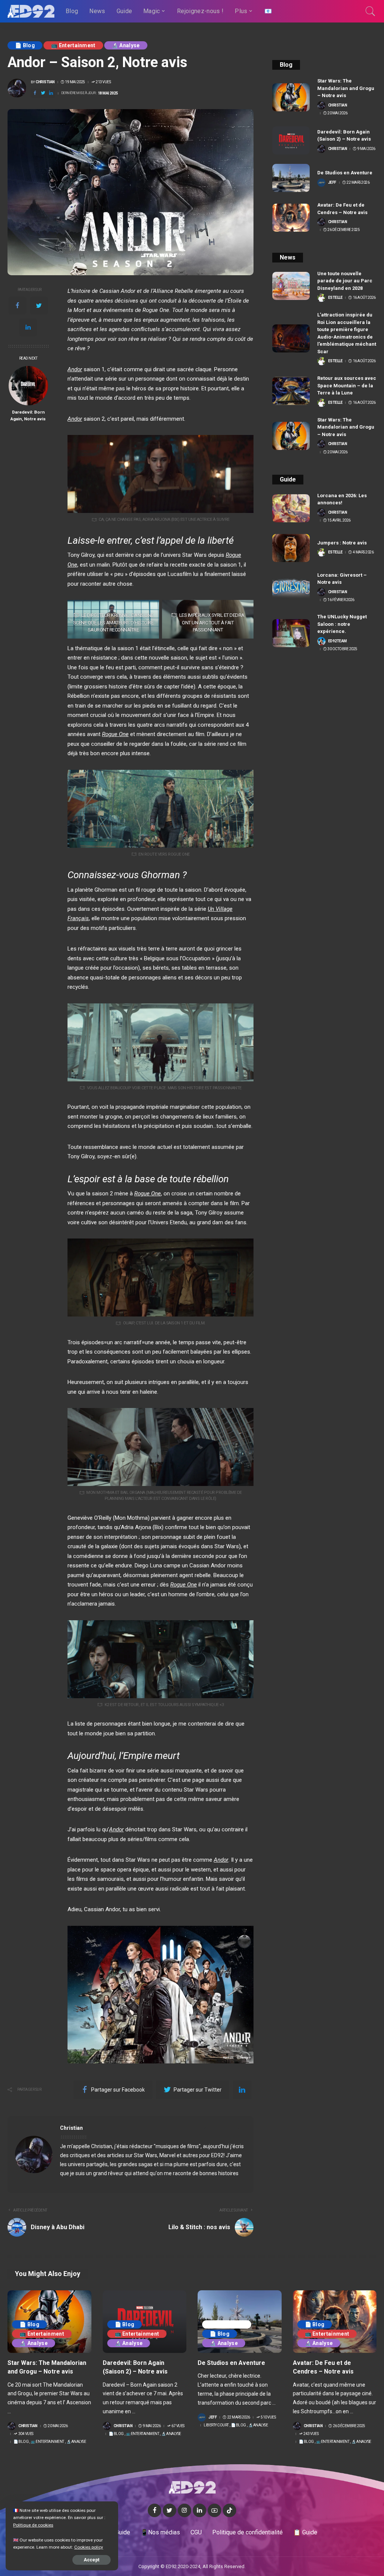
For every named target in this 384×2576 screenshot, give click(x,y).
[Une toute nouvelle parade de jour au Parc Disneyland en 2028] (291, 286)
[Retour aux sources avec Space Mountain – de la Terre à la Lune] (291, 391)
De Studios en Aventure (345, 173)
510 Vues (268, 2417)
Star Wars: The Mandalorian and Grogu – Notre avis (346, 88)
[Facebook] (17, 306)
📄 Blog (25, 45)
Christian (45, 82)
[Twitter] (39, 306)
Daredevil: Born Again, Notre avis (28, 415)
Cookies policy (89, 2547)
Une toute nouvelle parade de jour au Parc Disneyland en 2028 (345, 281)
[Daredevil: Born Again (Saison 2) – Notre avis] (291, 140)
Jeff (332, 183)
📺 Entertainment (73, 45)
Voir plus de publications (214, 2128)
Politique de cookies (33, 2525)
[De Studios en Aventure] (291, 178)
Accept (91, 2560)
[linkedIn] (28, 327)
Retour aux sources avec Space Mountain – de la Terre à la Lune (347, 385)
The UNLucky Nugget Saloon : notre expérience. (342, 624)
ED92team (337, 641)
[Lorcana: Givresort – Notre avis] (291, 587)
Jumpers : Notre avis (342, 543)
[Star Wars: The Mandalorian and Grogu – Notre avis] (291, 97)
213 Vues (103, 82)
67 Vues (178, 2426)
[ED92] (31, 11)
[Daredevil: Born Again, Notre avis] (28, 386)
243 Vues (311, 2434)
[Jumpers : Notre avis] (291, 548)
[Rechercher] (370, 11)
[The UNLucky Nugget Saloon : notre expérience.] (291, 633)
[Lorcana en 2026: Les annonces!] (291, 508)
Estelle (335, 298)
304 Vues (26, 2434)
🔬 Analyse (126, 45)
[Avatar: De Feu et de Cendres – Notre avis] (291, 218)
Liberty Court (227, 2324)
